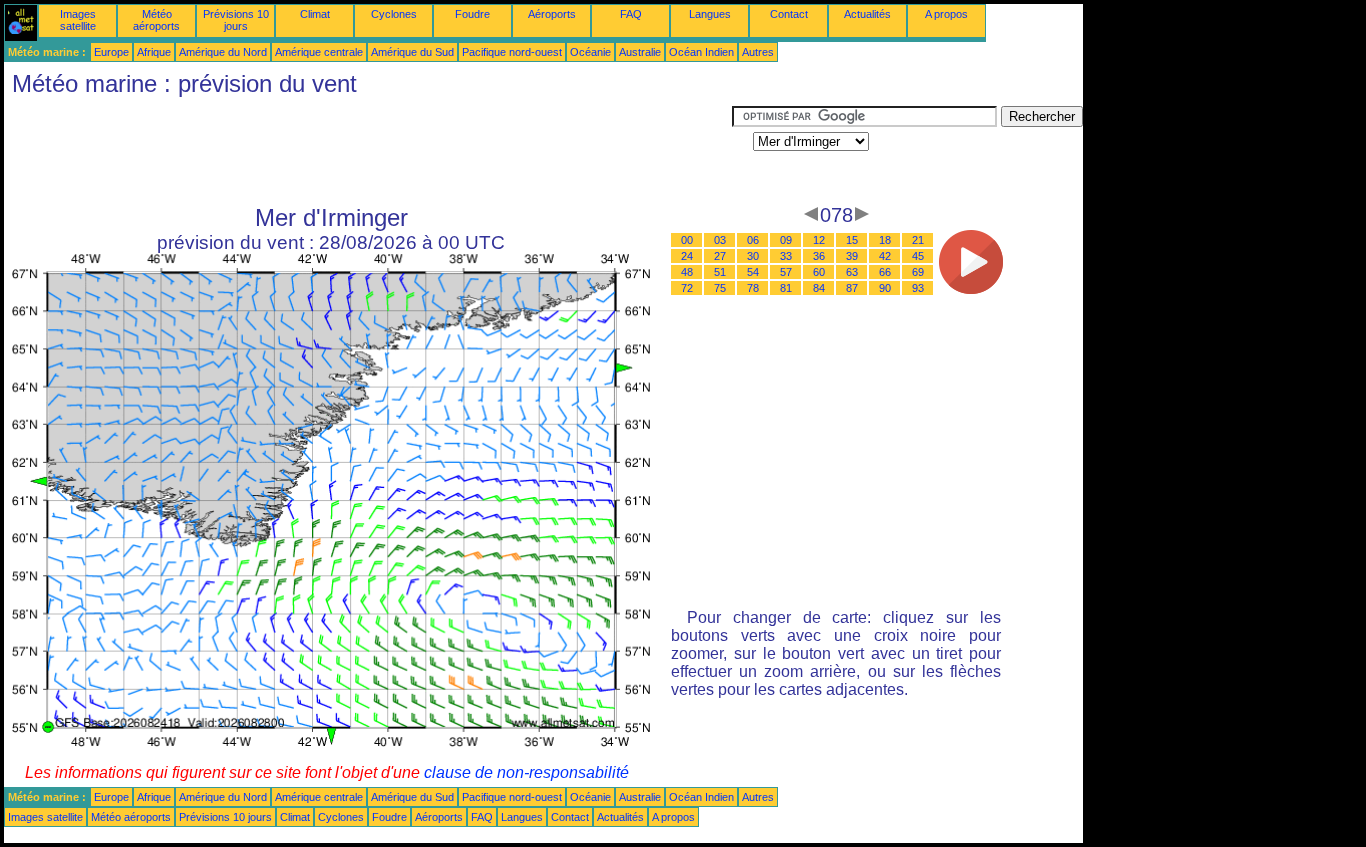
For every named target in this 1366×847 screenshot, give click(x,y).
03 (720, 240)
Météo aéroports (156, 20)
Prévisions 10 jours (236, 20)
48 (687, 272)
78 (753, 288)
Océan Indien (701, 52)
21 (918, 240)
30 (753, 256)
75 (720, 288)
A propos (946, 14)
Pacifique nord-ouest (512, 52)
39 (852, 256)
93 (918, 288)
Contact (789, 14)
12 (819, 240)
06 (753, 240)
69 (918, 272)
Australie (640, 52)
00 (687, 240)
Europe (111, 52)
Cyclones (394, 14)
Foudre (472, 14)
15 (852, 240)
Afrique (154, 52)
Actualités (867, 14)
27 (720, 256)
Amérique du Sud (412, 52)
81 (786, 288)
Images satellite (78, 20)
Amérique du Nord (223, 52)
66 (885, 272)
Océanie (590, 52)
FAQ (631, 14)
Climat (315, 14)
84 (819, 288)
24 (687, 256)
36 (819, 256)
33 (786, 256)
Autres (758, 52)
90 (885, 288)
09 (786, 240)
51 (720, 272)
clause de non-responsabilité (526, 772)
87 (852, 288)
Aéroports (552, 14)
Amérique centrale (319, 52)
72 (687, 288)
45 (918, 256)
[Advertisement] (368, 151)
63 (852, 272)
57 (786, 272)
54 (753, 272)
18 (885, 240)
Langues (710, 14)
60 (819, 272)
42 (885, 256)
